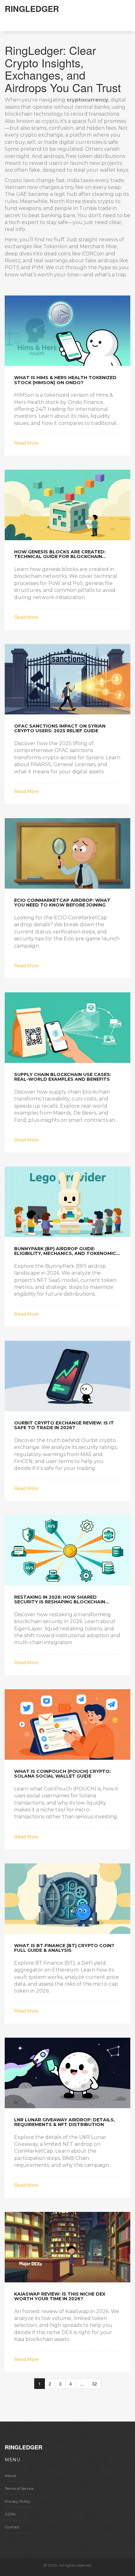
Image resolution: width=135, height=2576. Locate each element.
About (11, 2476)
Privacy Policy (18, 2501)
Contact (12, 2527)
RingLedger (32, 9)
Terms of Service (19, 2488)
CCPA (10, 2514)
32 (94, 2384)
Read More (26, 443)
